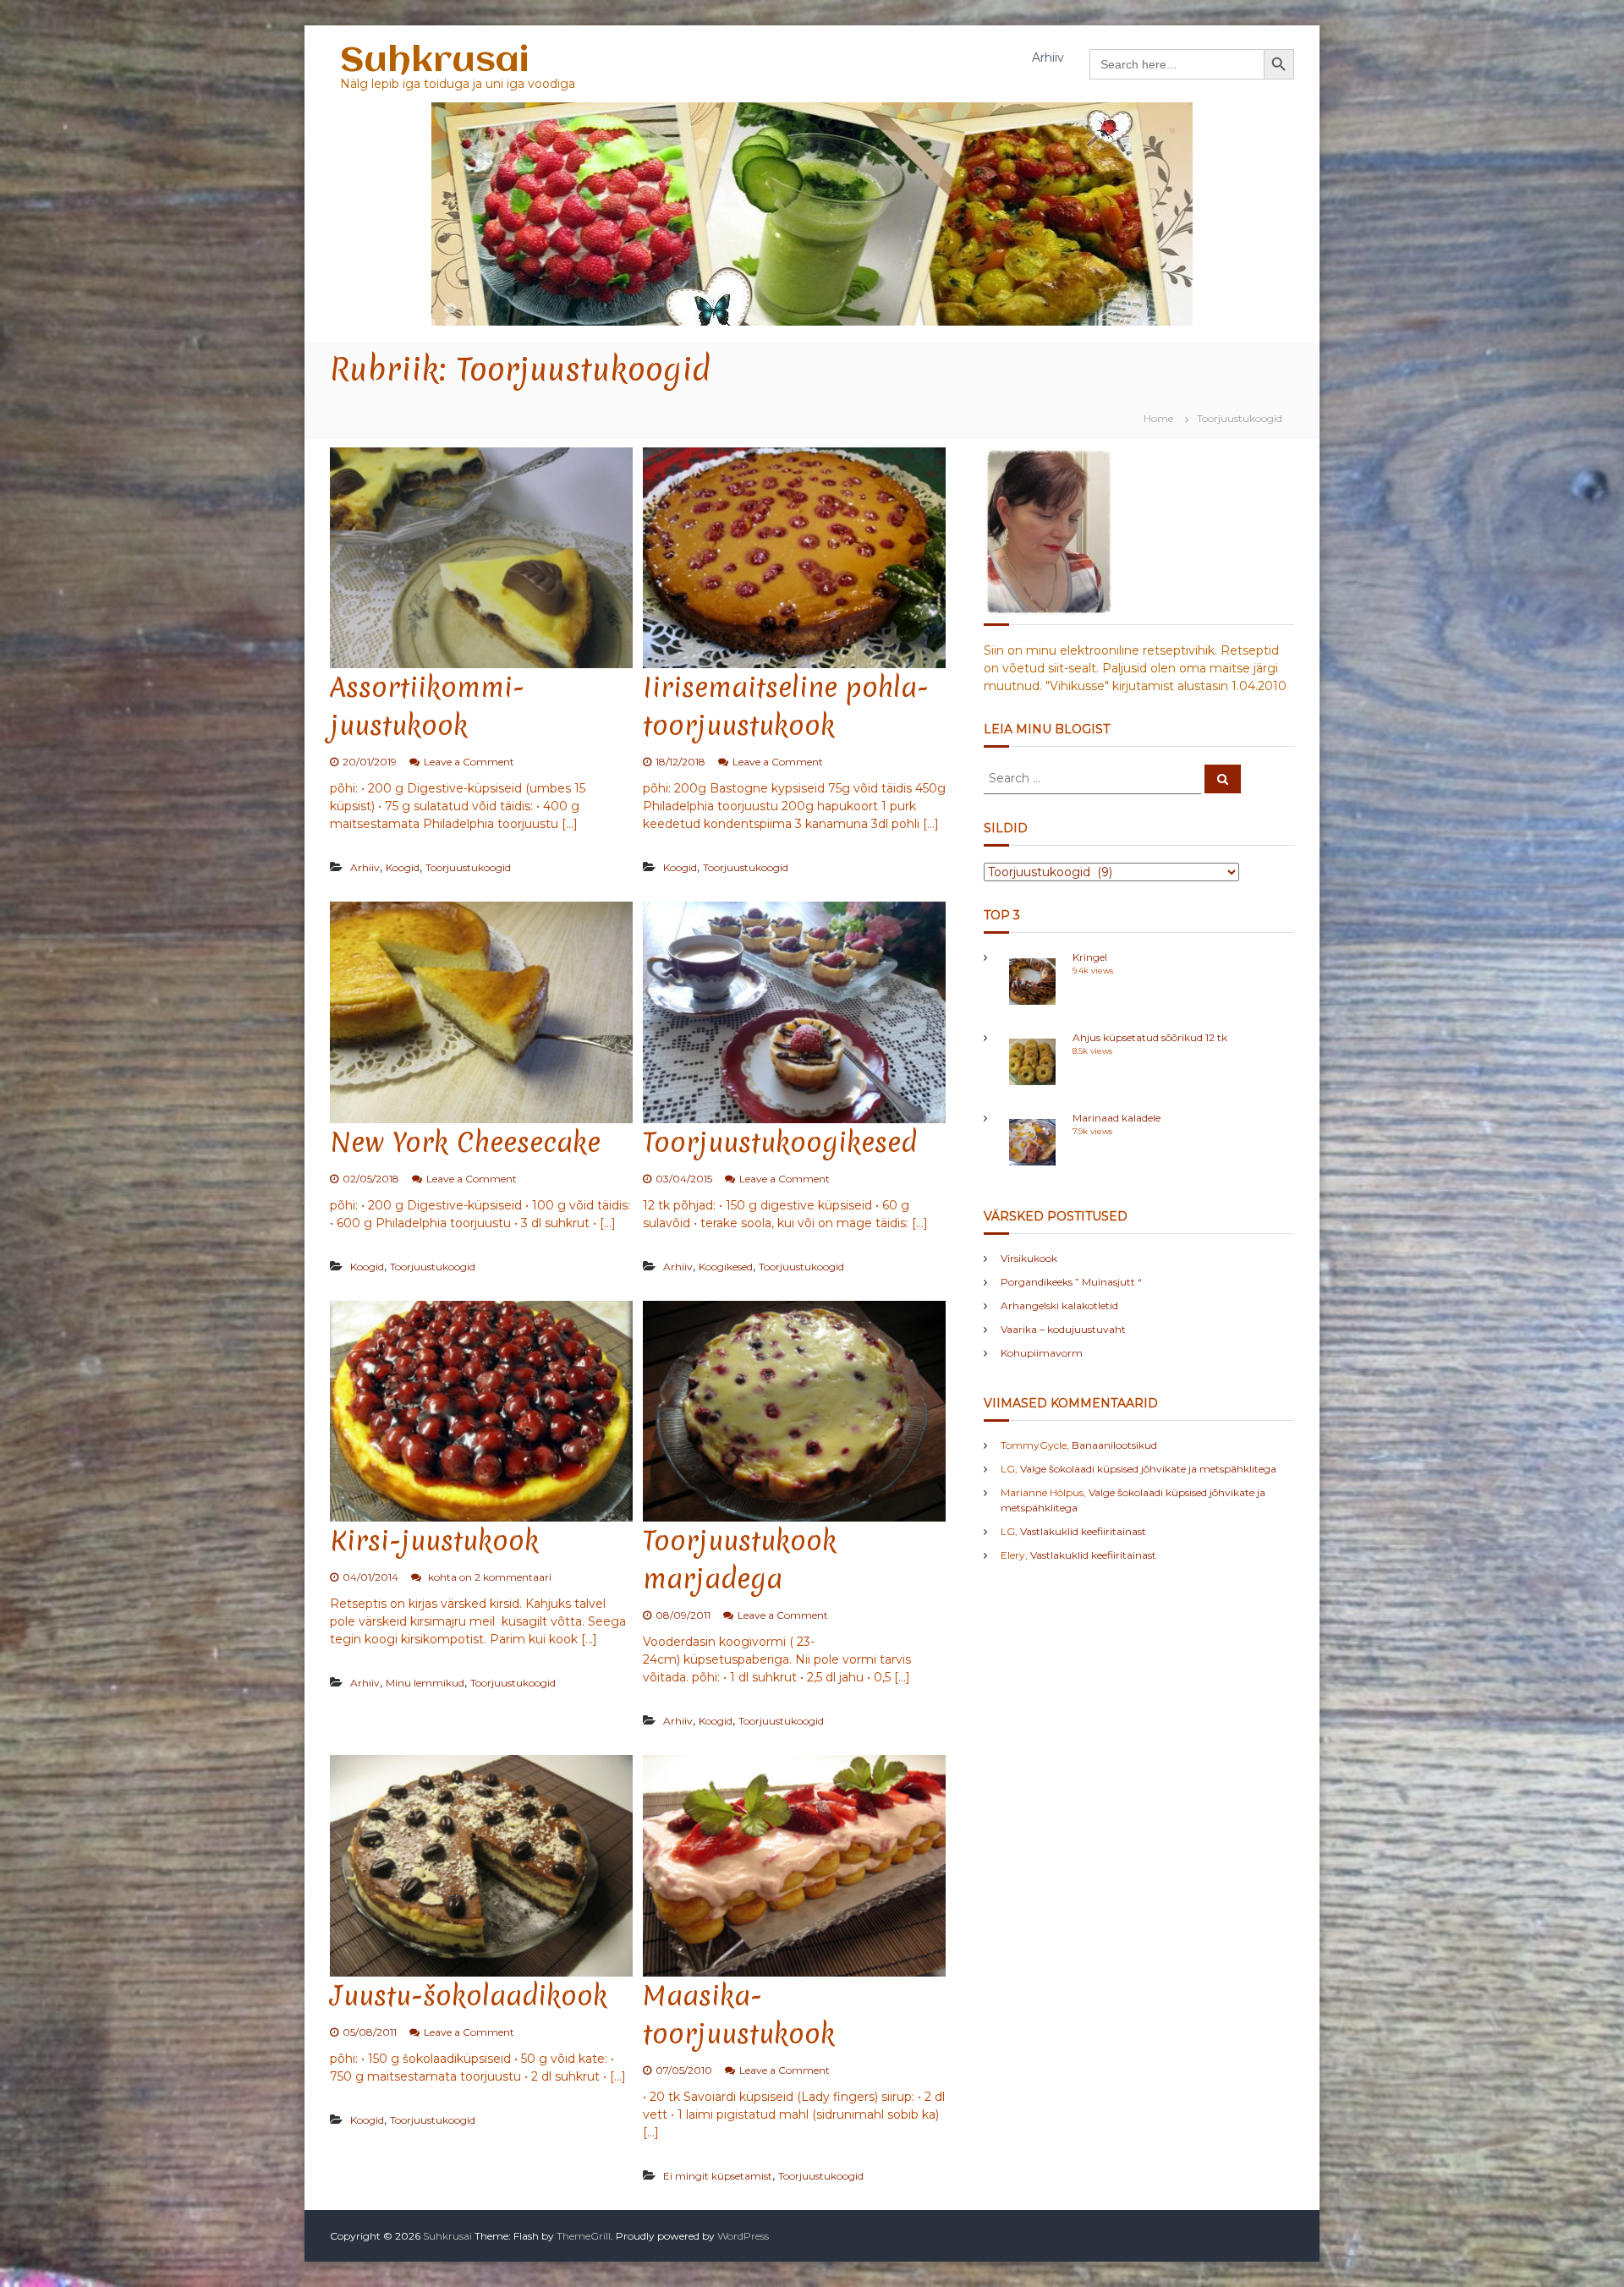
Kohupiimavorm (1042, 1353)
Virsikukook (1029, 1258)
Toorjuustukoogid (468, 867)
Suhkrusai (434, 61)
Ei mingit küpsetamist (718, 2176)
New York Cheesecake (465, 1142)
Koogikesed (726, 1267)
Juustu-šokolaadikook (469, 1996)
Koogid (403, 867)
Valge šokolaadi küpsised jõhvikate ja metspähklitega (1148, 1469)
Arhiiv (1048, 58)
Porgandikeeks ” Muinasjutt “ (1071, 1282)
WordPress (743, 2236)
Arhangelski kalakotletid (1059, 1305)
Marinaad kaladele (1116, 1118)
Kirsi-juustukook (434, 1541)
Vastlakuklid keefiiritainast (1083, 1531)
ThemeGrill (584, 2236)
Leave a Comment (469, 762)
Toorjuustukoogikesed (780, 1142)
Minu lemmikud (425, 1683)
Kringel (1090, 957)
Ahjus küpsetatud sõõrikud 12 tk (1150, 1037)
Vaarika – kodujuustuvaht (1063, 1329)
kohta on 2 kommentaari (488, 1577)
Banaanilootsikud (1114, 1445)
